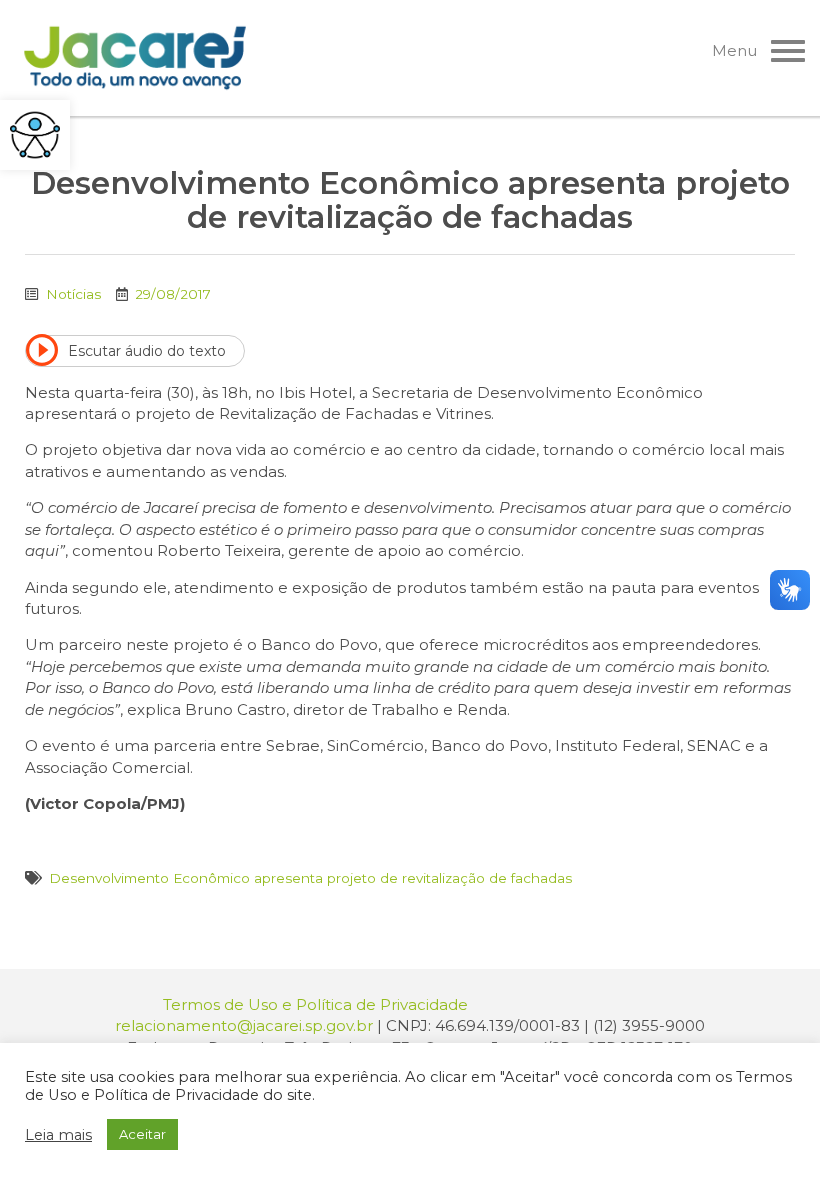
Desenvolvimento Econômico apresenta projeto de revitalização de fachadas (310, 878)
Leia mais (58, 1135)
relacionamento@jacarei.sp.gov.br (244, 1025)
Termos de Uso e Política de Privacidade (315, 1004)
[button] (35, 135)
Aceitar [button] (142, 1134)
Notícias (73, 294)
